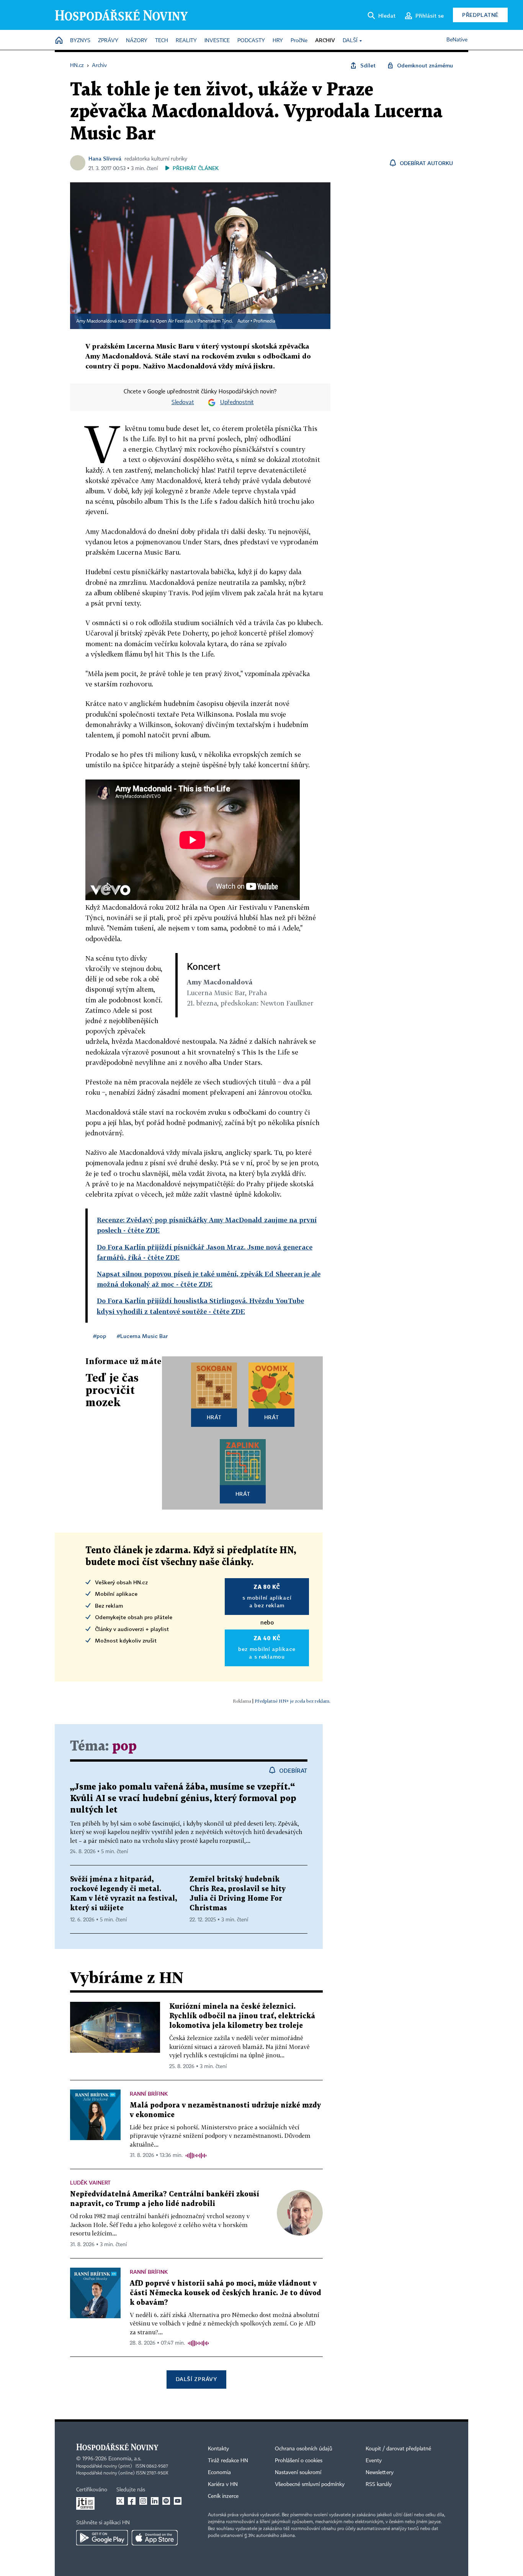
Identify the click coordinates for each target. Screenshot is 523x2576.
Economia (219, 2473)
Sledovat (183, 403)
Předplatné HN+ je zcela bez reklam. (293, 1701)
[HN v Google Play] (102, 2538)
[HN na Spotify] (166, 2501)
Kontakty (218, 2449)
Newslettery (380, 2473)
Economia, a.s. (125, 2459)
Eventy (374, 2461)
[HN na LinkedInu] (155, 2501)
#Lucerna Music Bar (142, 1336)
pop (124, 1747)
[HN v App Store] (155, 2538)
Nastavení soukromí (298, 2473)
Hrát (214, 1417)
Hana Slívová (105, 158)
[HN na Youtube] (178, 2501)
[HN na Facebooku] (132, 2501)
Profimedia (264, 321)
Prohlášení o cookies (299, 2461)
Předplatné (480, 15)
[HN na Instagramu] (143, 2501)
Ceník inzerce (223, 2496)
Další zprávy (196, 2379)
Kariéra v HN (223, 2484)
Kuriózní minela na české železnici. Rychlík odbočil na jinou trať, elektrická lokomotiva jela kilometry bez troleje (242, 2016)
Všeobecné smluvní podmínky (310, 2484)
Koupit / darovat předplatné (398, 2449)
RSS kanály (379, 2484)
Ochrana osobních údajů (304, 2449)
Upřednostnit (237, 403)
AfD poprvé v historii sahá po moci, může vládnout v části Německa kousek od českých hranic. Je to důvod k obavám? (226, 2293)
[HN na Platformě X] (120, 2501)
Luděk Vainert (90, 2182)
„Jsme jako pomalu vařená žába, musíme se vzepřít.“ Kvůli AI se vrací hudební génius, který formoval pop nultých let (183, 1799)
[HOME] (59, 41)
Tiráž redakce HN (228, 2461)
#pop (100, 1336)
